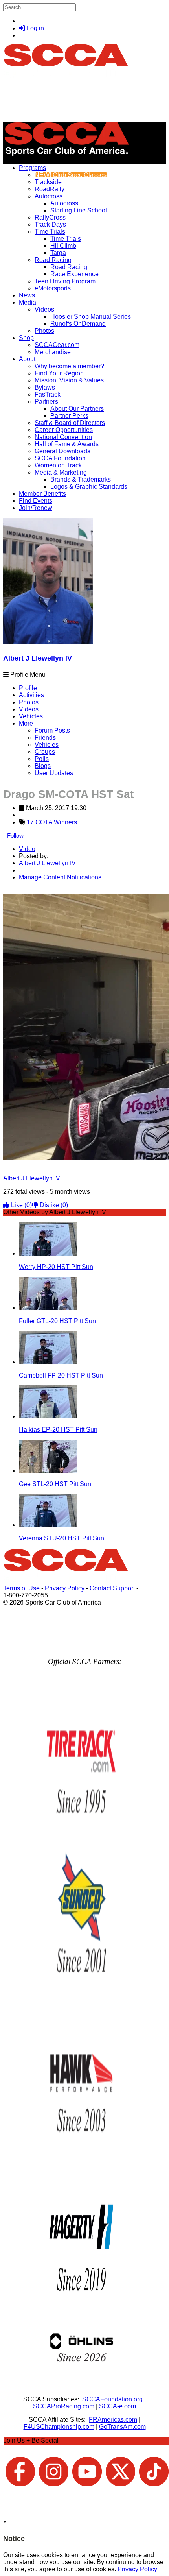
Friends (45, 738)
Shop (26, 338)
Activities (31, 695)
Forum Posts (52, 730)
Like (21, 1205)
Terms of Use (21, 1588)
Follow (15, 836)
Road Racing (53, 260)
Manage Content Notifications (60, 877)
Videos (44, 309)
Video (27, 849)
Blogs (43, 766)
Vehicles (31, 716)
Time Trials (50, 232)
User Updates (54, 773)
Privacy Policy (65, 1588)
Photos (29, 702)
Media (28, 302)
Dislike (53, 1205)
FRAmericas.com (113, 2420)
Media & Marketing (61, 472)
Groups (45, 752)
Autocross (49, 196)
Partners (46, 402)
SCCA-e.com (118, 2406)
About (27, 359)
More (26, 723)
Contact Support (112, 1588)
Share (23, 891)
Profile (28, 688)
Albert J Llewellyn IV (38, 658)
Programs (32, 168)
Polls (42, 759)
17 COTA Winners (52, 822)
